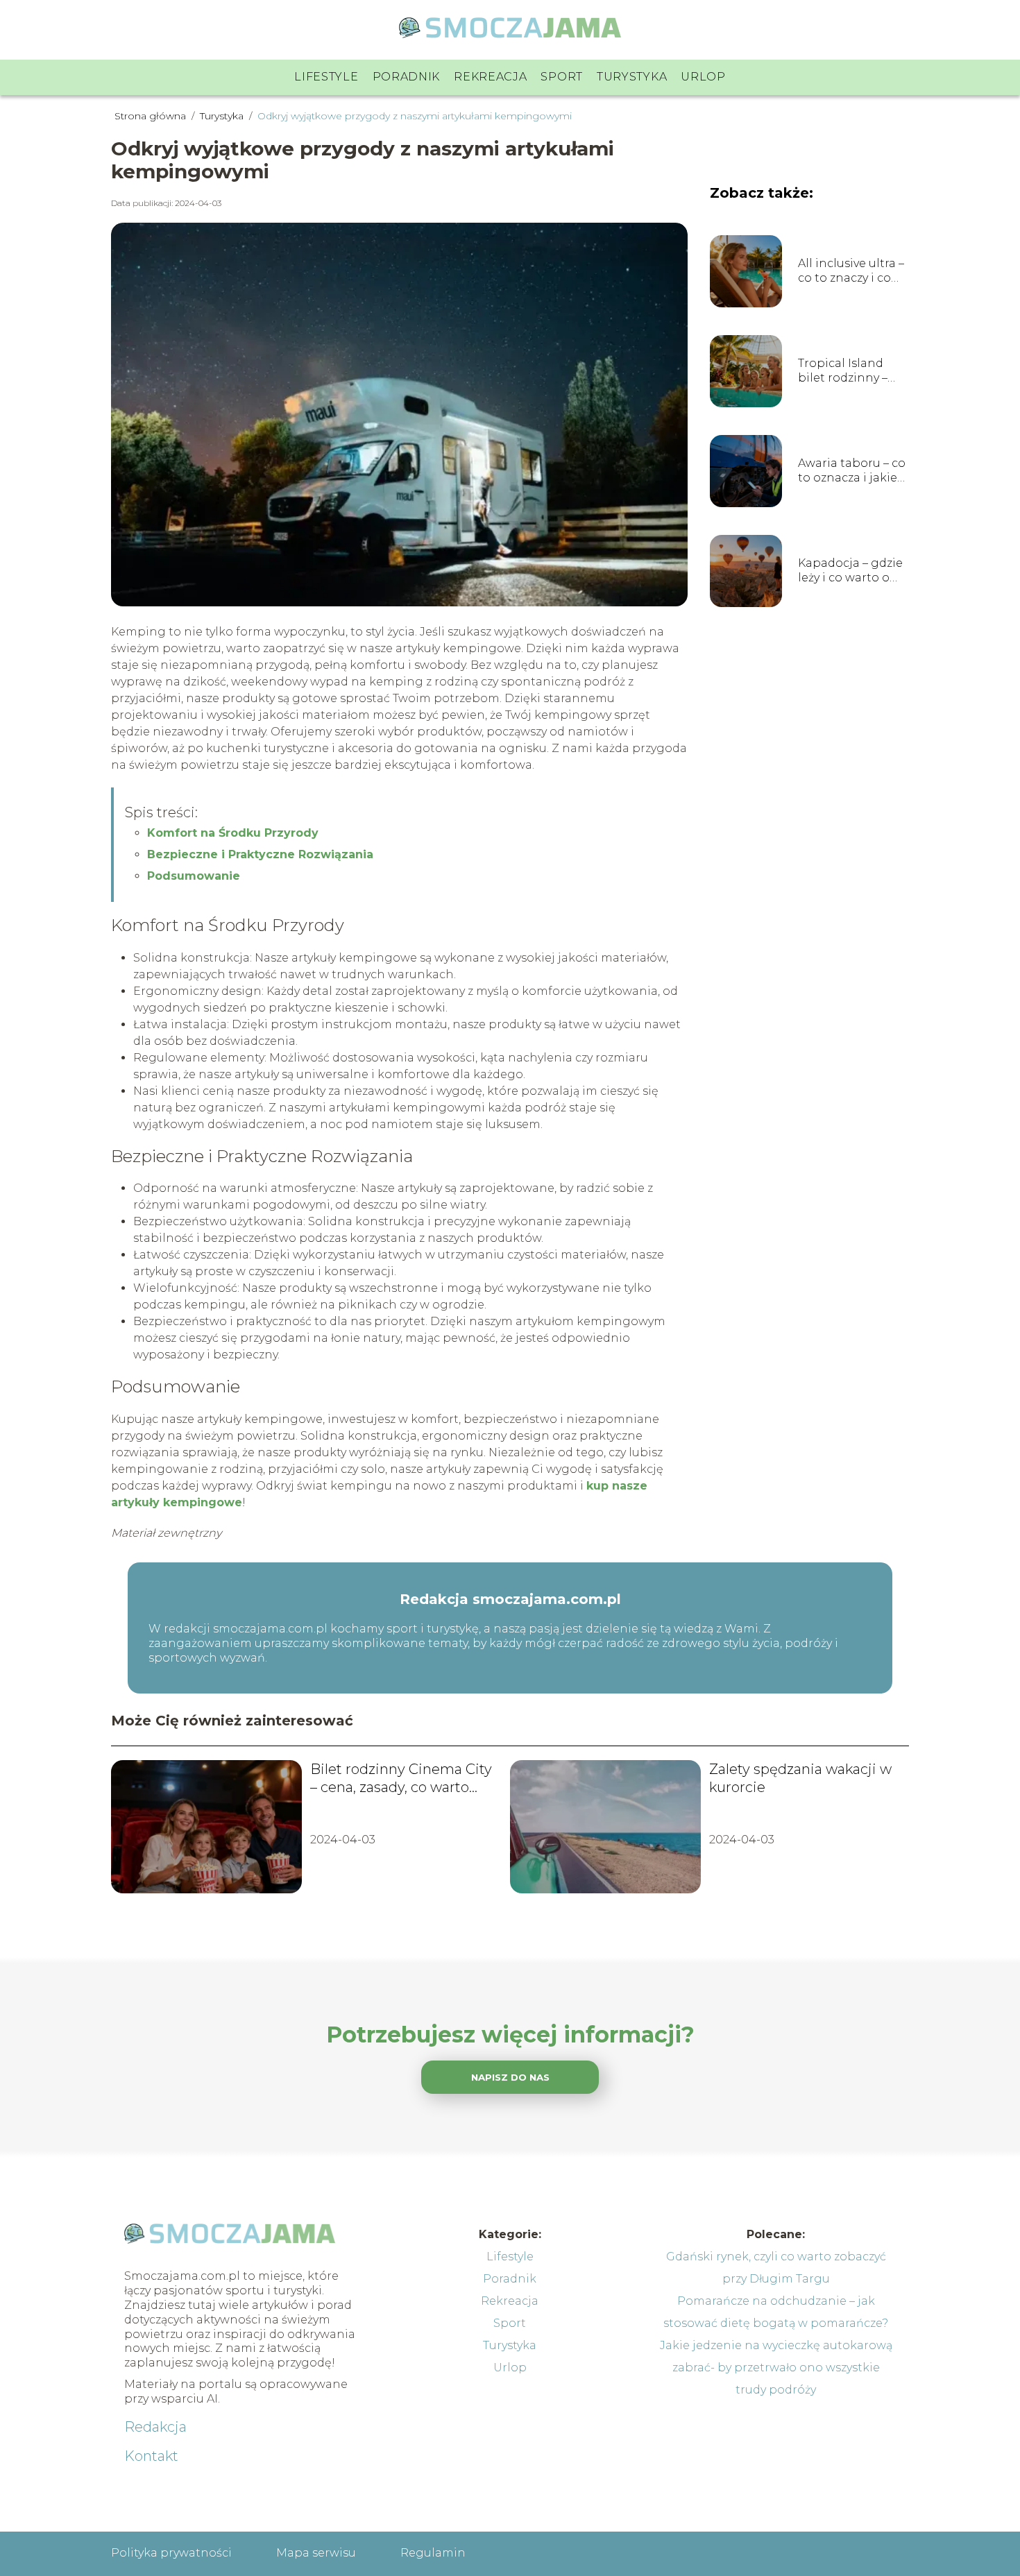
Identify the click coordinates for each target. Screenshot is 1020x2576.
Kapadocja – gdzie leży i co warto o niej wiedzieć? (850, 571)
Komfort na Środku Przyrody (233, 833)
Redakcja (155, 2427)
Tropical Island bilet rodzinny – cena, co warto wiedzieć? (843, 371)
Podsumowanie (194, 876)
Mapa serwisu (316, 2553)
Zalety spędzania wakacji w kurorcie (800, 1778)
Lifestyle (326, 77)
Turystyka (632, 77)
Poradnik (407, 77)
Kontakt (151, 2456)
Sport (562, 77)
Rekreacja (490, 77)
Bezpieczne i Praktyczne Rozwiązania (260, 854)
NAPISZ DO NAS (510, 2077)
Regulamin (433, 2553)
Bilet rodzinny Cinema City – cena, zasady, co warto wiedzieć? (401, 1779)
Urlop (703, 77)
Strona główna (152, 116)
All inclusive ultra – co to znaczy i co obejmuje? (851, 271)
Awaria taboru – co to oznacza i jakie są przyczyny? (852, 471)
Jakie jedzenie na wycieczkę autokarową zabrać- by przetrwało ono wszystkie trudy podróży (776, 2368)
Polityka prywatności (171, 2553)
